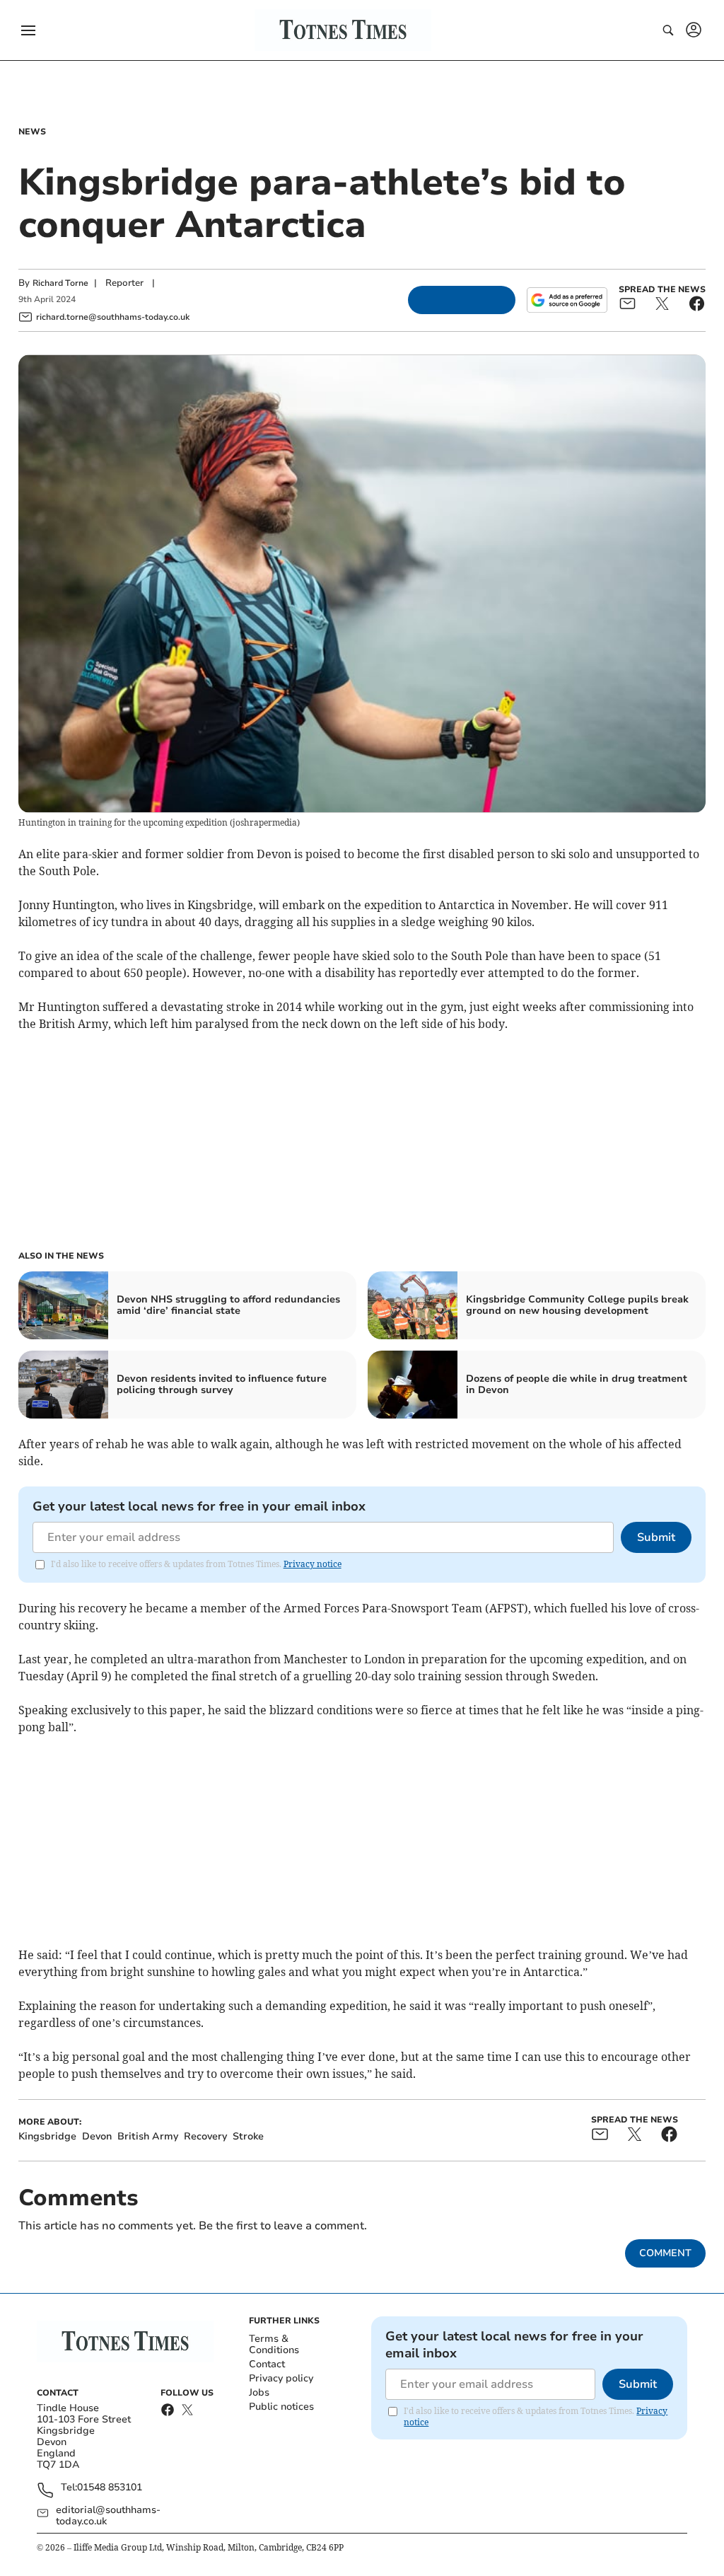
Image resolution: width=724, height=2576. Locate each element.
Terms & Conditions (274, 2344)
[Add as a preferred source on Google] (567, 300)
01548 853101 (110, 2488)
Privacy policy (281, 2378)
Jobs (259, 2392)
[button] (28, 30)
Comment (665, 2253)
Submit (656, 1537)
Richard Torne (60, 283)
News (32, 132)
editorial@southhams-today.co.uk (108, 2516)
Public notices (281, 2407)
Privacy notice (313, 1564)
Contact (267, 2364)
